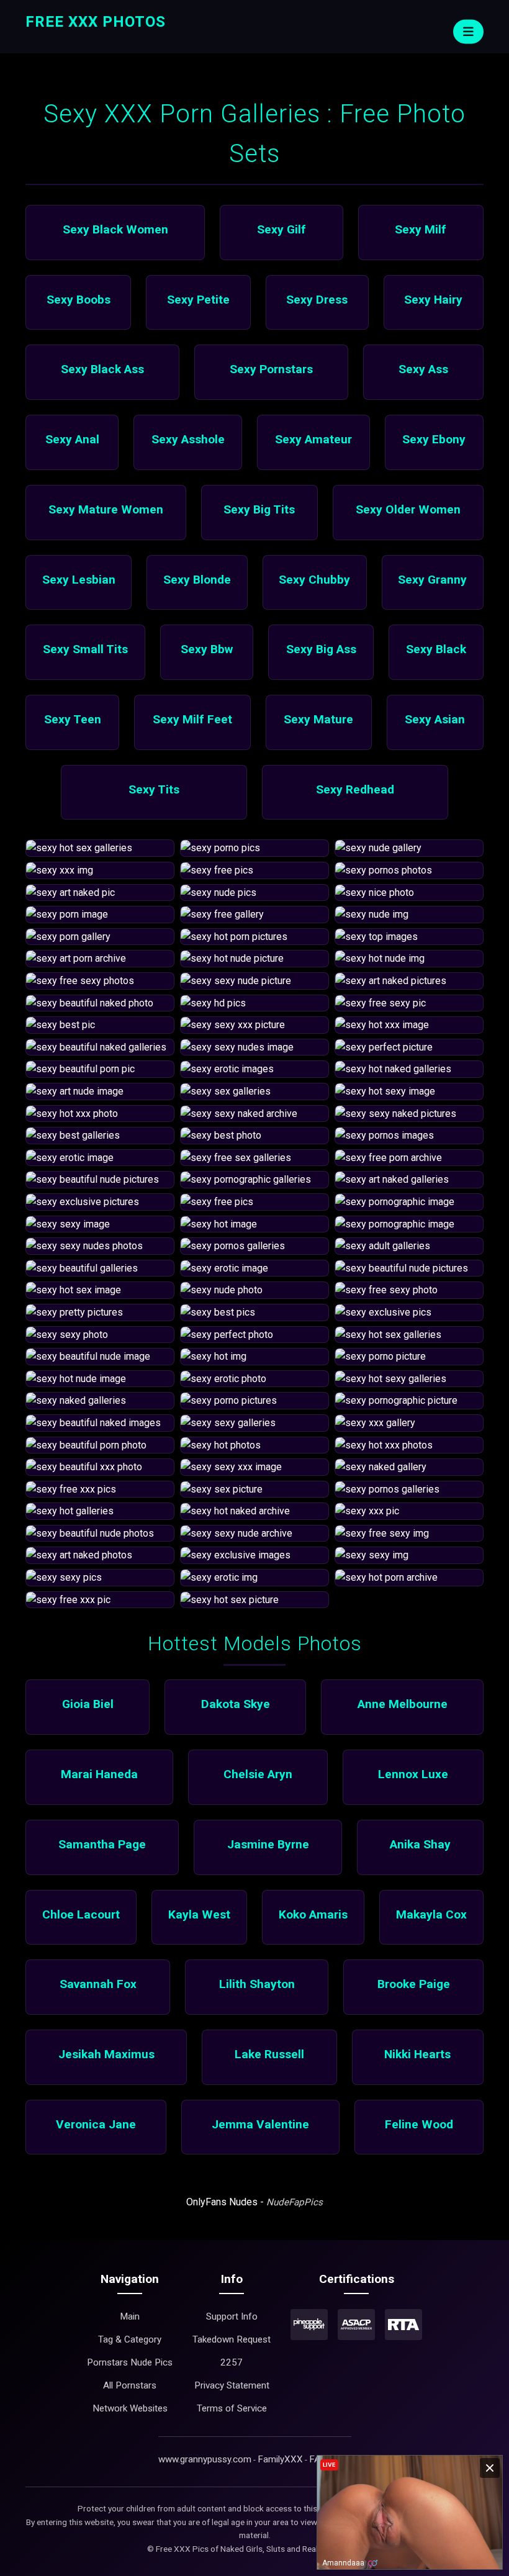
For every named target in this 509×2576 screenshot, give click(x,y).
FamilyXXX (280, 2459)
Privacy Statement (232, 2385)
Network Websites (130, 2408)
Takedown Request (232, 2339)
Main (130, 2316)
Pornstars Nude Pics (130, 2362)
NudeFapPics (295, 2202)
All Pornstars (130, 2385)
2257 (232, 2362)
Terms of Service (232, 2408)
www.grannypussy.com (205, 2459)
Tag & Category (130, 2339)
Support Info (232, 2316)
